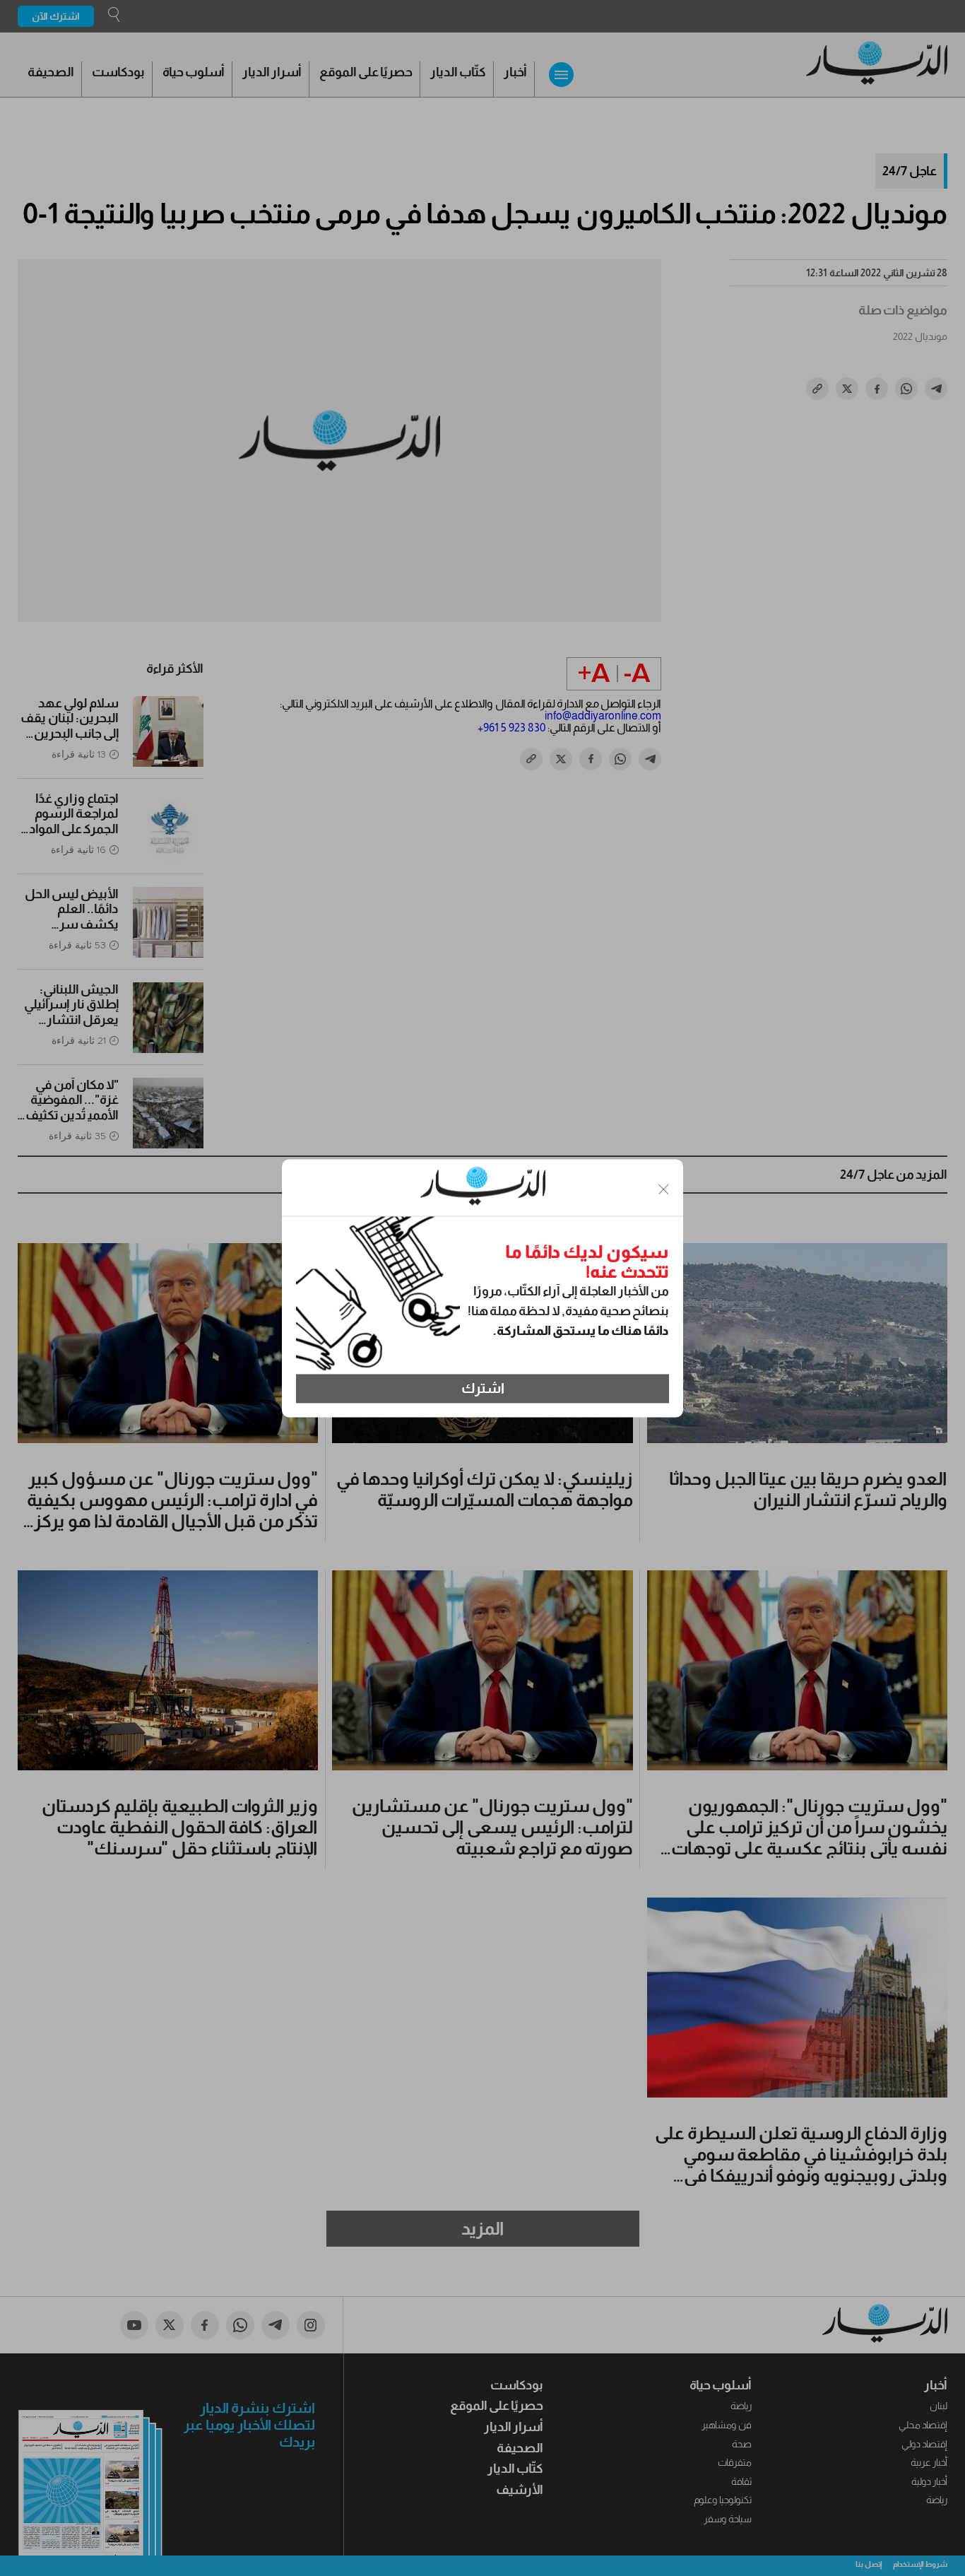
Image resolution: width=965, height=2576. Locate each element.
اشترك (483, 1389)
